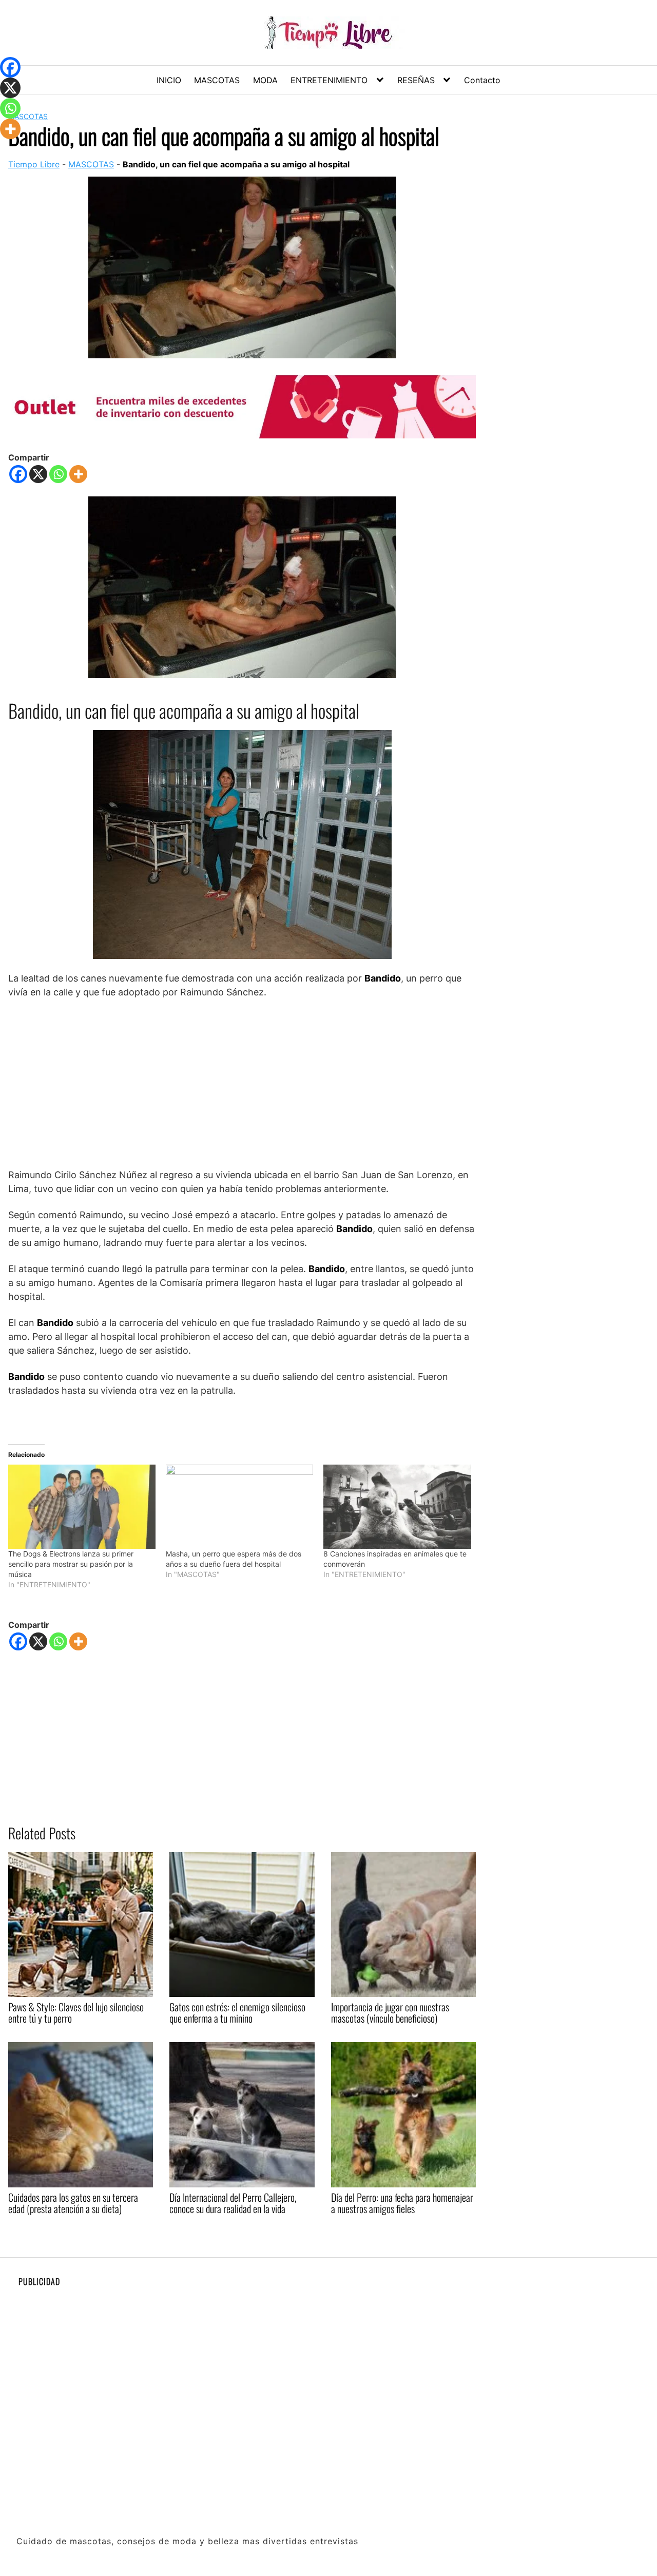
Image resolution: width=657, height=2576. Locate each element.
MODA (265, 80)
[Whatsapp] (58, 474)
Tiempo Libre (34, 164)
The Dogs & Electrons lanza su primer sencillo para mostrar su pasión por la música (71, 1564)
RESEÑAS (416, 80)
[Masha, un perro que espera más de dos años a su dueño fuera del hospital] (239, 1507)
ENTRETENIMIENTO (329, 80)
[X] (38, 474)
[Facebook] (18, 474)
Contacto (482, 80)
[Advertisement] (242, 1083)
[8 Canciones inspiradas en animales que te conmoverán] (397, 1507)
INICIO (169, 80)
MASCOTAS (217, 80)
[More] (78, 474)
